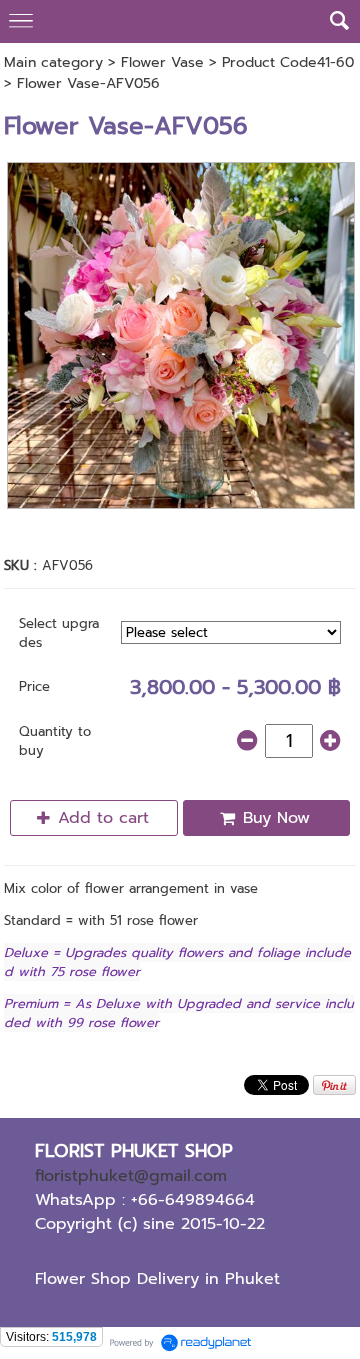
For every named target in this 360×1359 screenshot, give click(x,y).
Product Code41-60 (288, 62)
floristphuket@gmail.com (131, 1176)
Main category (53, 62)
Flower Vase (162, 62)
